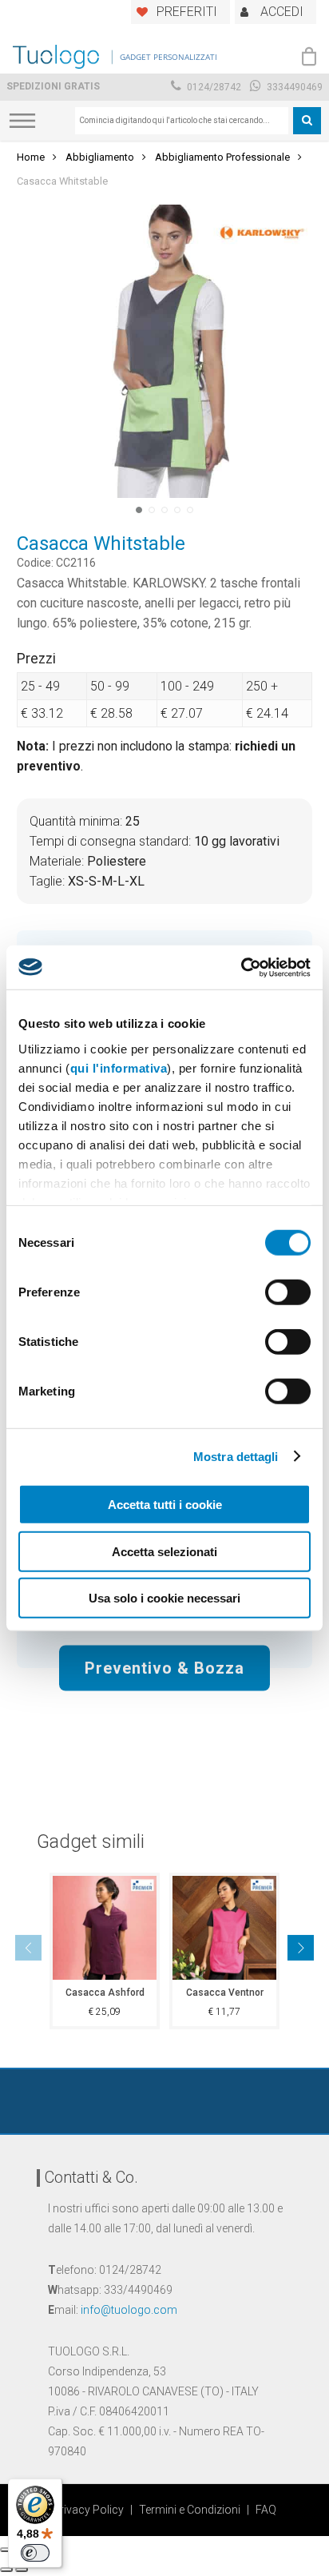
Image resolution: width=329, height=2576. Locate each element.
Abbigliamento (100, 157)
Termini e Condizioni (190, 2510)
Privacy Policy (88, 2510)
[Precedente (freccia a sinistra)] (6, 2570)
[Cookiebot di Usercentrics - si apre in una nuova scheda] (241, 967)
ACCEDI (282, 12)
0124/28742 (213, 87)
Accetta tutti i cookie (165, 1505)
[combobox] (182, 121)
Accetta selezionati (164, 1551)
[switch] (288, 1292)
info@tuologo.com (129, 2310)
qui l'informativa (119, 1067)
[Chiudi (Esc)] (6, 2550)
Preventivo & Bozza (164, 1667)
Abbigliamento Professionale (222, 157)
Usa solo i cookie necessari (164, 1598)
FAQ (266, 2510)
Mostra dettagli (236, 1456)
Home (31, 157)
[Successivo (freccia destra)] (22, 2570)
